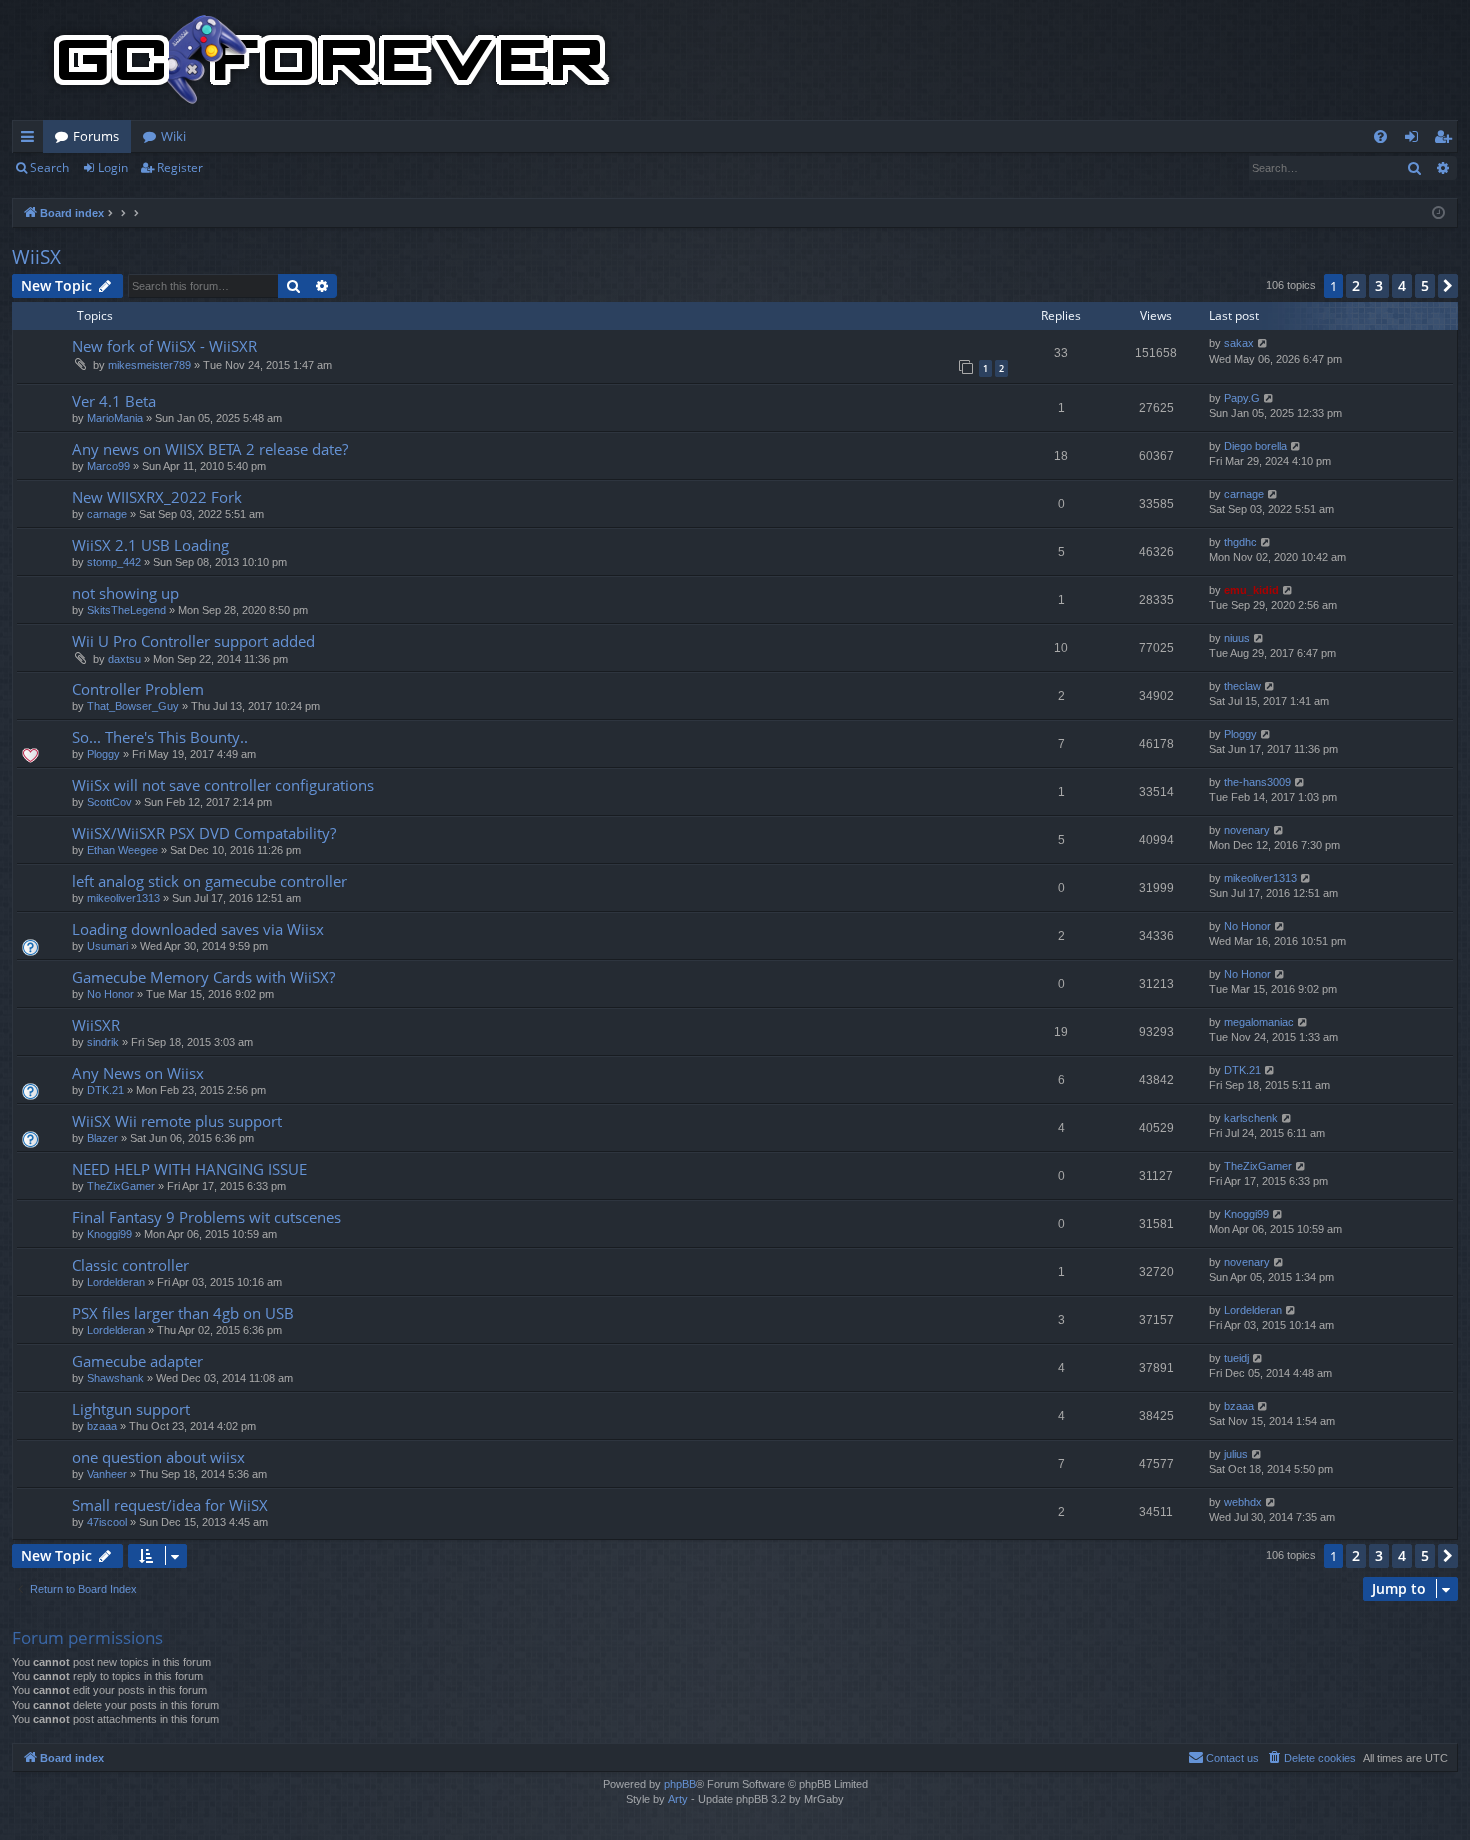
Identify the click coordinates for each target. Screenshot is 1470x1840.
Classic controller (130, 1265)
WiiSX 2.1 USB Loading (150, 545)
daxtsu (124, 659)
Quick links (31, 140)
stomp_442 (114, 562)
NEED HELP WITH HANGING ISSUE (189, 1169)
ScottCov (109, 802)
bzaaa (102, 1426)
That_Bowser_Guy (133, 706)
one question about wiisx (158, 1457)
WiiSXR (96, 1025)
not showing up (125, 593)
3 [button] (1379, 285)
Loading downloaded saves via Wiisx (198, 929)
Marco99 (108, 466)
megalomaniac (1259, 1022)
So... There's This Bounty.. (160, 737)
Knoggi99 (109, 1234)
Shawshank (115, 1378)
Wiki (173, 136)
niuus (1237, 638)
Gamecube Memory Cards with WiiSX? (203, 977)
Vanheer (107, 1474)
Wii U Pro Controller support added (193, 641)
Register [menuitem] (1447, 140)
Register (180, 167)
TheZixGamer (121, 1186)
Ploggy (103, 754)
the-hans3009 (1257, 782)
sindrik (103, 1042)
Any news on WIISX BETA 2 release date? (210, 449)
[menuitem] (1380, 136)
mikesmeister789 (149, 365)
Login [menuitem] (1415, 140)
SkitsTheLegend (126, 610)
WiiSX (36, 257)
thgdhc (1240, 542)
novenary (1247, 830)
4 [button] (1402, 285)
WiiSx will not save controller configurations (223, 785)
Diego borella (1255, 446)
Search (49, 167)
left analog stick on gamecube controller (209, 881)
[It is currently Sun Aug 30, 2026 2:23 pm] (1438, 213)
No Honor (1247, 926)
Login (113, 167)
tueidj (1236, 1358)
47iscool (107, 1522)
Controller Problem (138, 689)
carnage (107, 514)
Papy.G (1242, 398)
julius (1236, 1454)
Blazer (102, 1138)
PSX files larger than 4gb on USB (183, 1313)
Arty (678, 1799)
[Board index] (332, 60)
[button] (1448, 286)
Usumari (107, 946)
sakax (1239, 343)
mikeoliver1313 (123, 898)
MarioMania (115, 418)
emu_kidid (1251, 590)
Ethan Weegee (122, 850)
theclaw (1242, 686)
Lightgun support (131, 1409)
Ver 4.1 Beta (114, 401)
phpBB (680, 1784)
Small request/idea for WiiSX (170, 1505)
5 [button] (1425, 285)
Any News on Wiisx (138, 1073)
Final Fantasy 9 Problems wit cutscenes (206, 1217)
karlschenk (1251, 1118)
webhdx (1243, 1502)
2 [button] (1356, 285)
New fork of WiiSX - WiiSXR (164, 346)
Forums (96, 136)
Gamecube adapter (137, 1361)
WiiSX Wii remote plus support (177, 1121)
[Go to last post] (1263, 343)
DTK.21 (105, 1090)
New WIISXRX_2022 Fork (157, 497)
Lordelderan (116, 1282)
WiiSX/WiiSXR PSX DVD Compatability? (204, 833)
